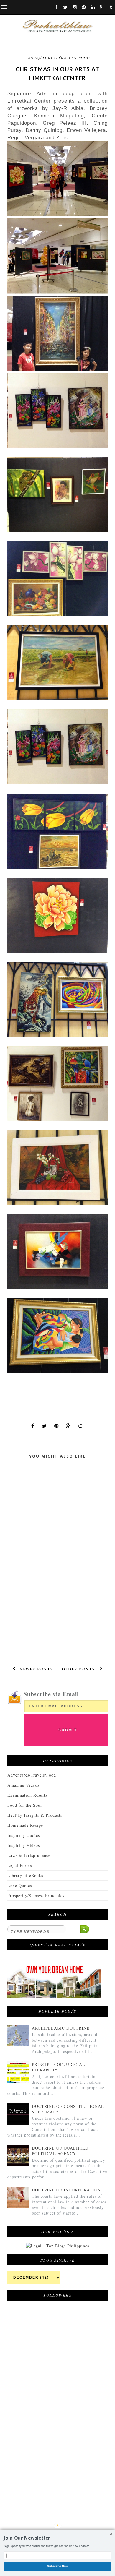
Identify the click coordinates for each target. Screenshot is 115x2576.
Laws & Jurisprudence (29, 1855)
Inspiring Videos (24, 1845)
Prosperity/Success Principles (36, 1895)
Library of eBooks (25, 1875)
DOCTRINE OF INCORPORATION (66, 2190)
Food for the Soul (25, 1805)
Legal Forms (20, 1865)
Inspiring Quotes (24, 1835)
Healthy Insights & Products (35, 1815)
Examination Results (27, 1795)
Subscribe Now (58, 2566)
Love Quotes (20, 1885)
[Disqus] (57, 1570)
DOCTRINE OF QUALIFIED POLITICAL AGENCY (60, 2151)
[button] (57, 2538)
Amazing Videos (23, 1785)
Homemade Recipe (25, 1825)
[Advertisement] (52, 2452)
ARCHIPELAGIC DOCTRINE (61, 2028)
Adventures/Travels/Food (59, 58)
